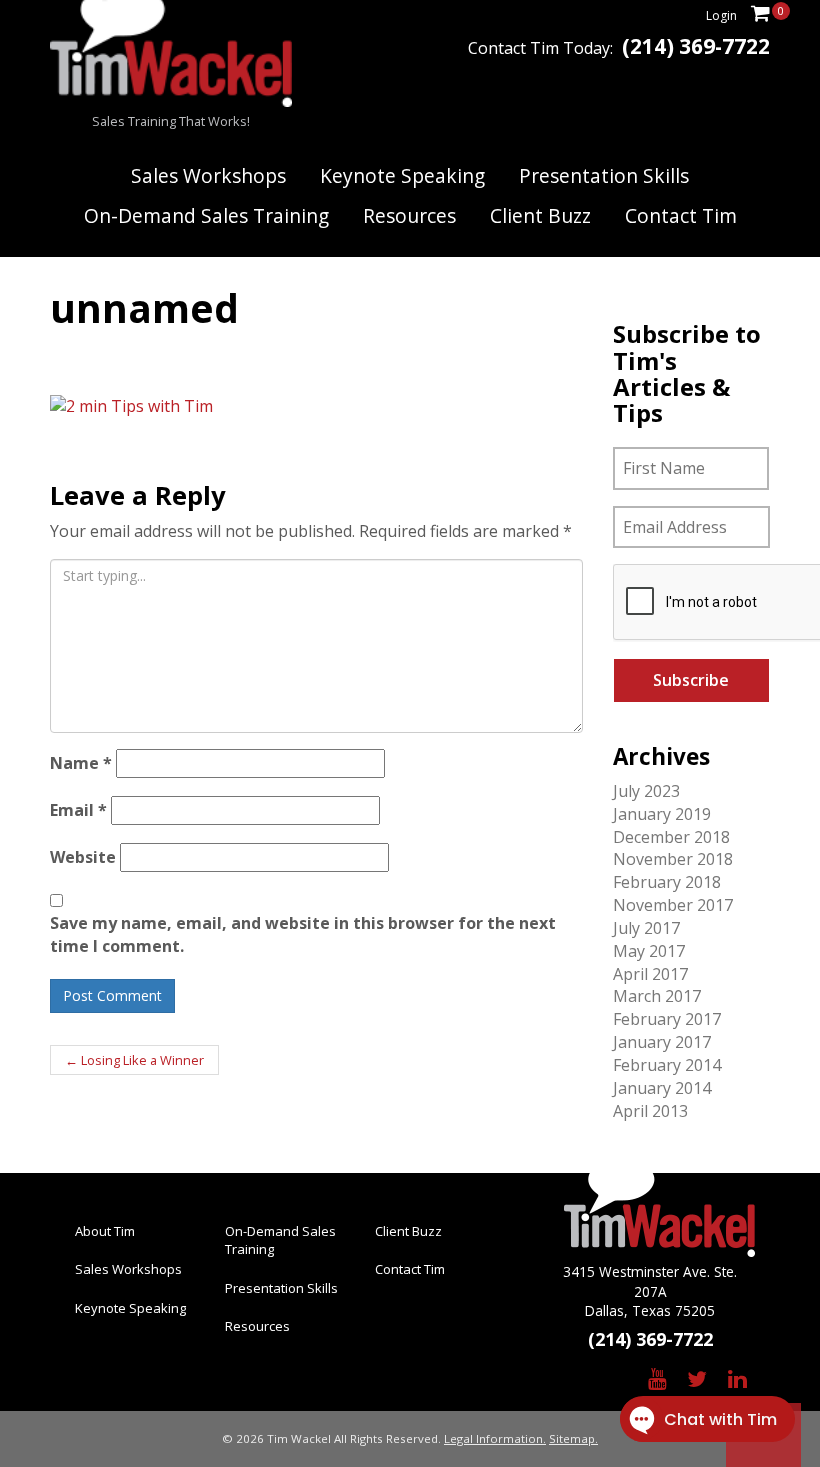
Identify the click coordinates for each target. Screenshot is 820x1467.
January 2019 (662, 814)
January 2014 (662, 1088)
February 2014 (667, 1065)
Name (81, 763)
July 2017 (646, 928)
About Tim (105, 1231)
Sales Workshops (208, 175)
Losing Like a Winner (134, 1060)
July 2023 (646, 791)
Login (721, 15)
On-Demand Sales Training (206, 215)
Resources (409, 215)
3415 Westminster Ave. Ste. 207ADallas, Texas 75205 (650, 1291)
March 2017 (657, 996)
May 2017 (649, 951)
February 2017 (667, 1019)
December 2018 (671, 837)
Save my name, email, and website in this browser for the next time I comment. (303, 934)
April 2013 (650, 1111)
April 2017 (650, 974)
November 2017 (673, 905)
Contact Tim (681, 215)
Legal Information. (495, 1438)
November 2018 (673, 859)
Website (83, 857)
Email (78, 810)
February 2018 (667, 882)
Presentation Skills (604, 175)
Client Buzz (540, 215)
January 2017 (662, 1042)
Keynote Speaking (402, 175)
